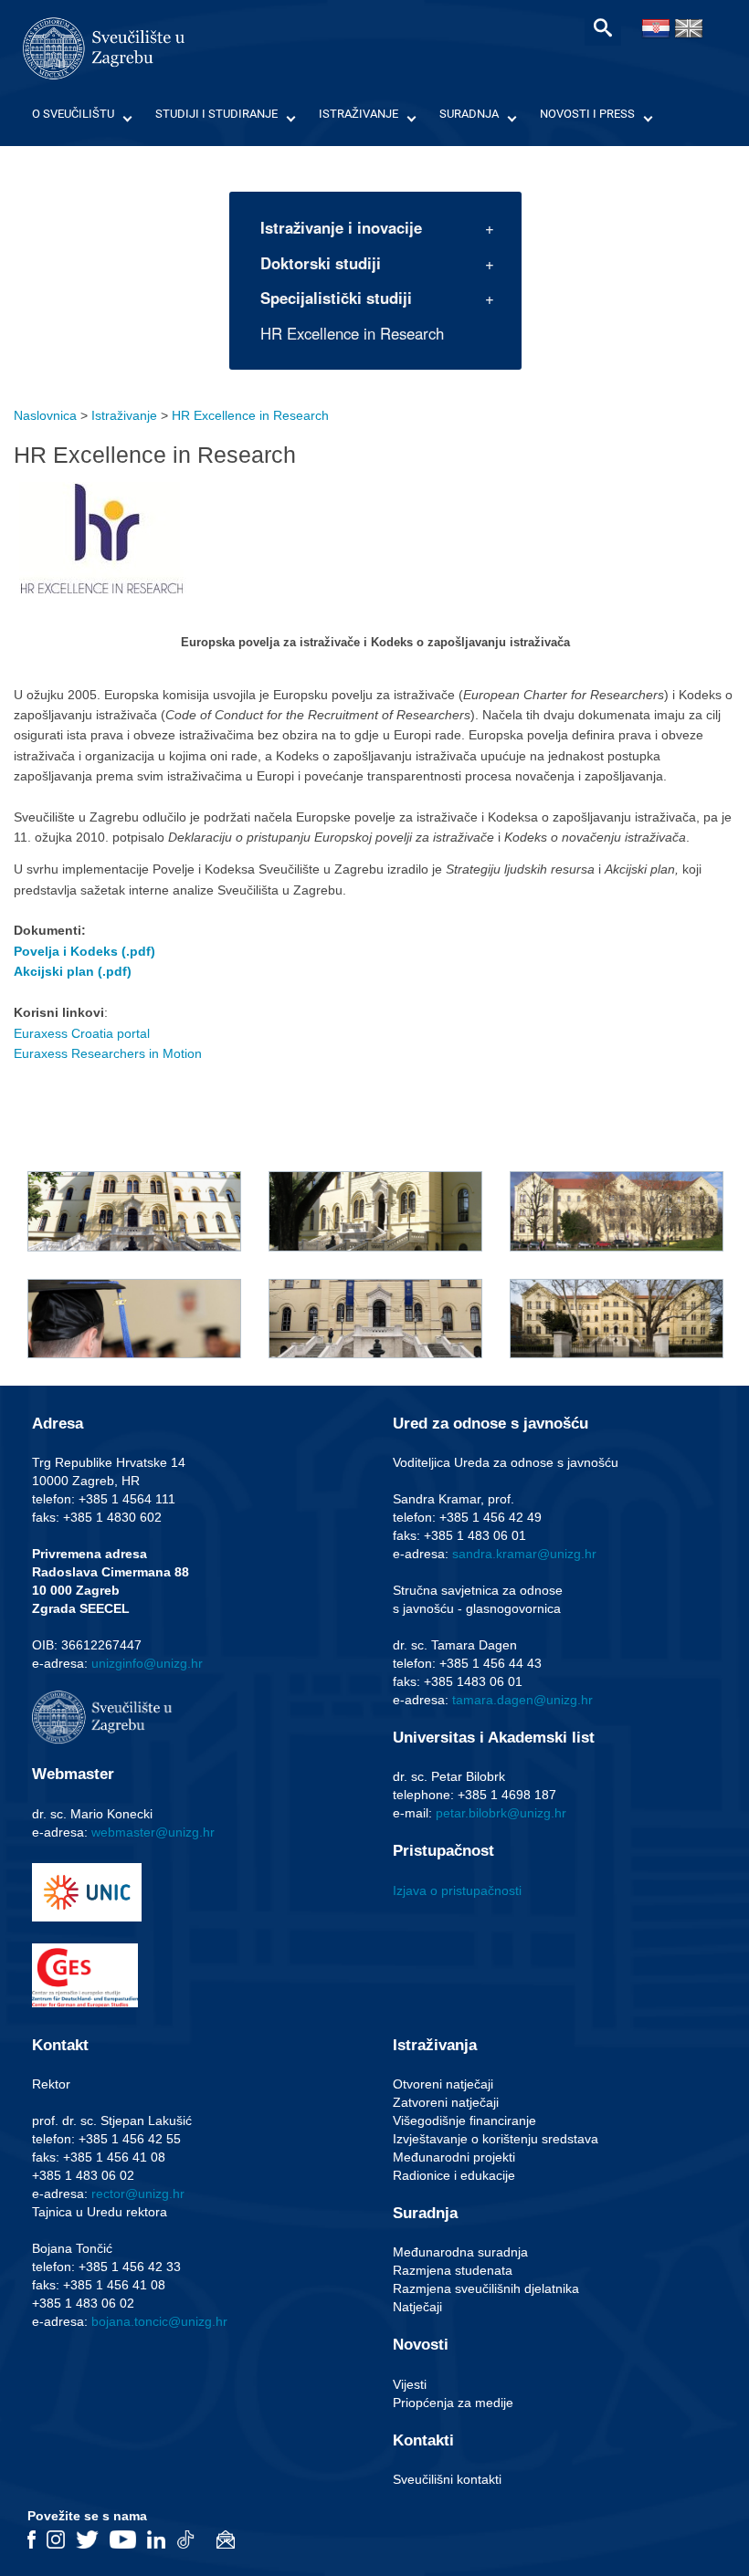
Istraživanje (359, 114)
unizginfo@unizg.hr (147, 1663)
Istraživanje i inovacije (341, 227)
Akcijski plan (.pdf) (73, 971)
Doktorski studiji (321, 263)
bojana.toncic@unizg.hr (159, 2321)
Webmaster (73, 1774)
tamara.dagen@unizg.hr (522, 1700)
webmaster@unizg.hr (153, 1832)
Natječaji (417, 2307)
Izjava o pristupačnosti (457, 1890)
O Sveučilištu (73, 114)
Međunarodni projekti (454, 2157)
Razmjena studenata (453, 2270)
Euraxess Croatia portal (82, 1033)
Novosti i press (587, 114)
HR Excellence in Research (352, 333)
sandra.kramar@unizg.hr (524, 1554)
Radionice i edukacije (454, 2175)
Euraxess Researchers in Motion (108, 1053)
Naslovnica (45, 415)
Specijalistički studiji (336, 298)
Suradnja (469, 114)
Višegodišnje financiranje (464, 2120)
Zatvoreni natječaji (446, 2102)
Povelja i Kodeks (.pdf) (84, 951)
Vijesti (410, 2384)
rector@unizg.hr (138, 2194)
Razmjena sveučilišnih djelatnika (486, 2288)
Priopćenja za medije (453, 2403)
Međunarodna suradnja (460, 2252)
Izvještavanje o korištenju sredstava (496, 2139)
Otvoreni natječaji (443, 2084)
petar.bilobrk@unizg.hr (501, 1813)
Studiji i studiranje (216, 114)
